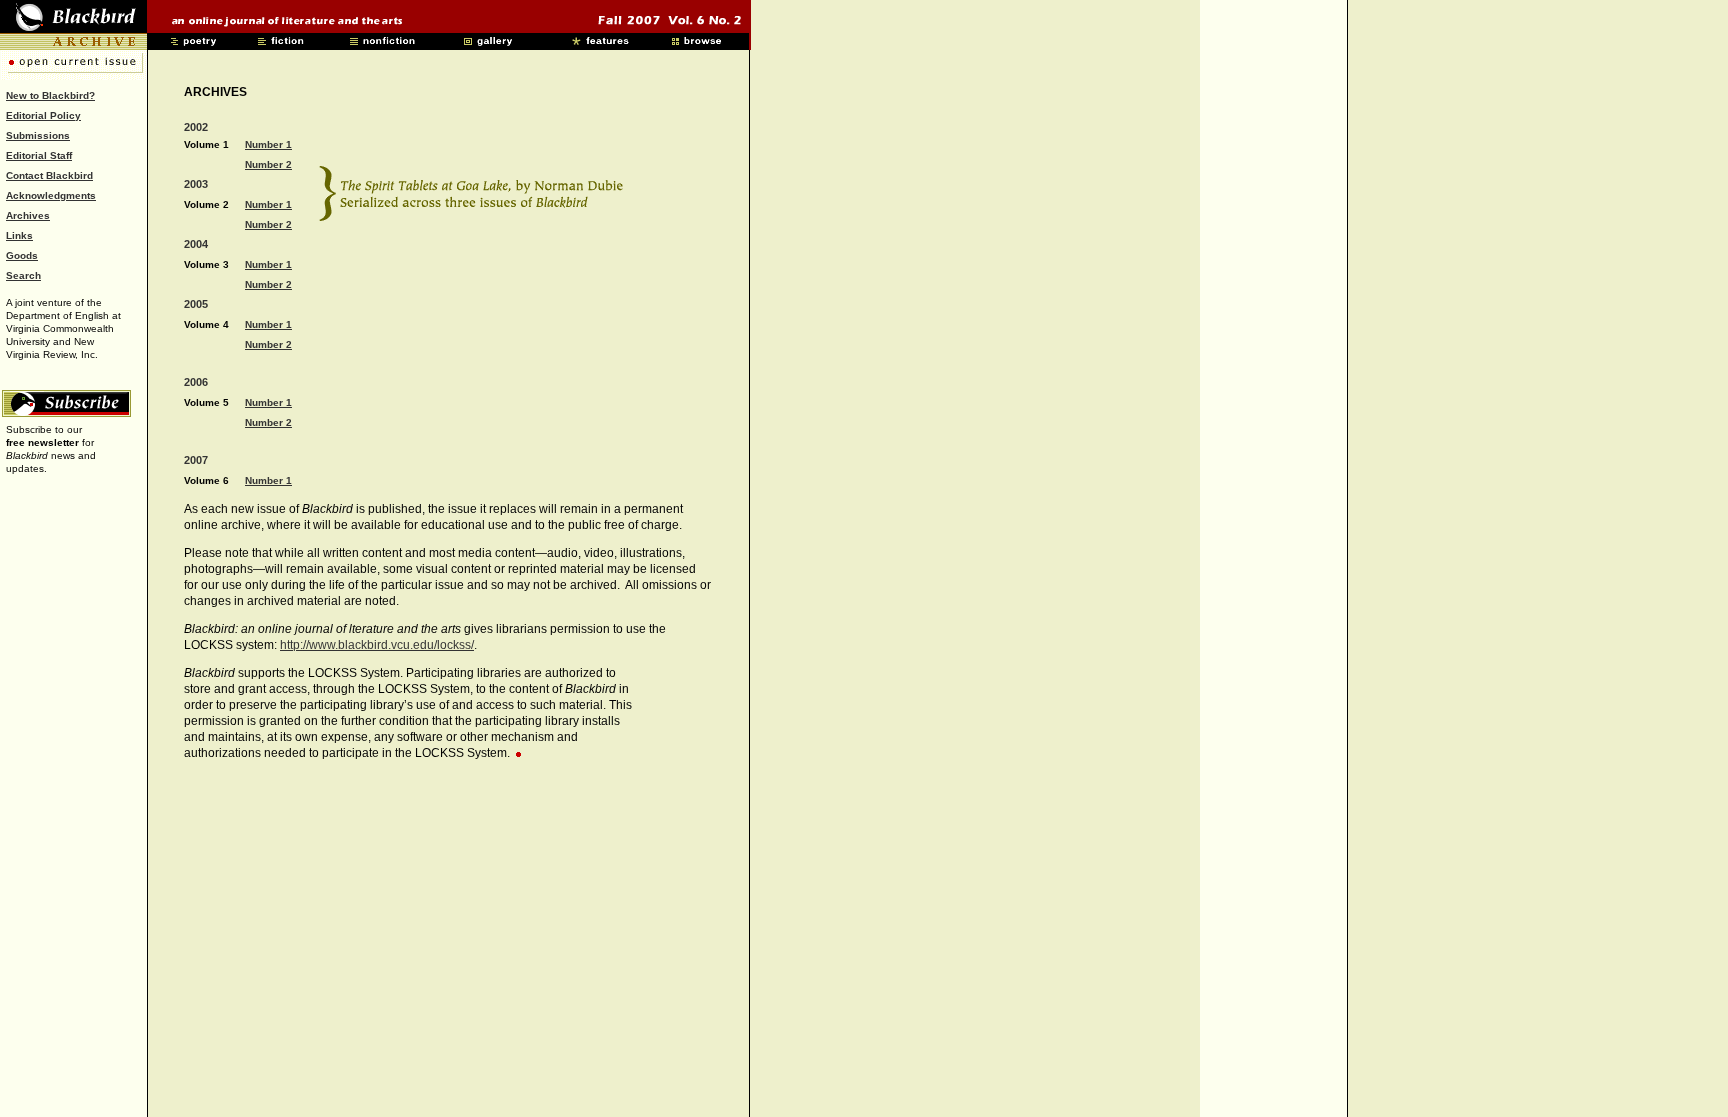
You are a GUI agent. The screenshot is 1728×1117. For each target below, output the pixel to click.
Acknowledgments (51, 195)
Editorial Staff (39, 155)
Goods (22, 255)
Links (19, 235)
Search (23, 275)
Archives (28, 215)
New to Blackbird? (50, 95)
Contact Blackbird (49, 175)
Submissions (38, 135)
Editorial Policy (43, 115)
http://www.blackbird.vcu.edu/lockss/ (377, 645)
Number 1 (268, 144)
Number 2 (268, 164)
